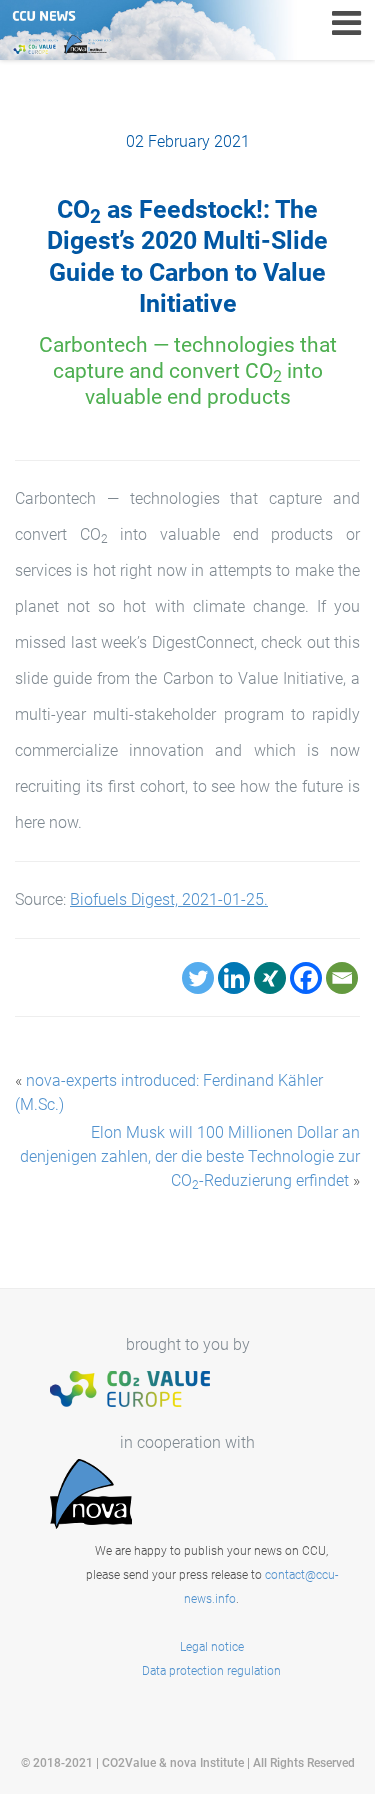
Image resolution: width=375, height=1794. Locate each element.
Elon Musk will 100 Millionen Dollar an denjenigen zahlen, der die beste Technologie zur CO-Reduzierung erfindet (190, 1156)
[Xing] (270, 978)
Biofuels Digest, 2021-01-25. (169, 899)
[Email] (342, 978)
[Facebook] (306, 978)
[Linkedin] (234, 978)
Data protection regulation (211, 1671)
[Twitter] (198, 978)
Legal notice (212, 1647)
